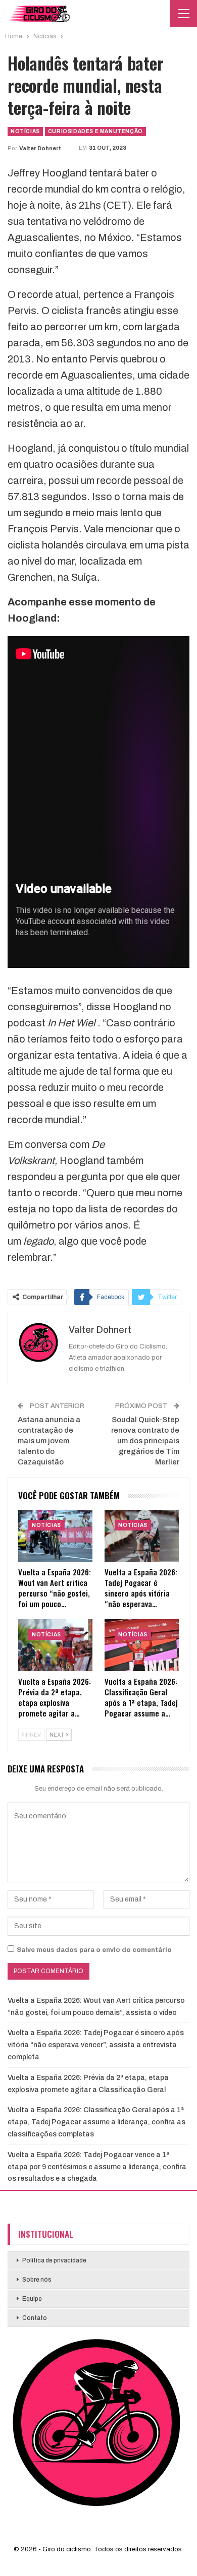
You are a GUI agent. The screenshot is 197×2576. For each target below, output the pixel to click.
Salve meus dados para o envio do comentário (94, 1950)
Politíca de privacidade (54, 2260)
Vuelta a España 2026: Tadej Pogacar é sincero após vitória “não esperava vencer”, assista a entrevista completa (96, 2045)
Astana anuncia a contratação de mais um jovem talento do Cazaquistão (49, 1441)
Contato (35, 2318)
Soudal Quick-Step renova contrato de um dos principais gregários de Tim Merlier (145, 1441)
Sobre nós (37, 2280)
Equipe (32, 2299)
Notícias (25, 131)
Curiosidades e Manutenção (95, 131)
